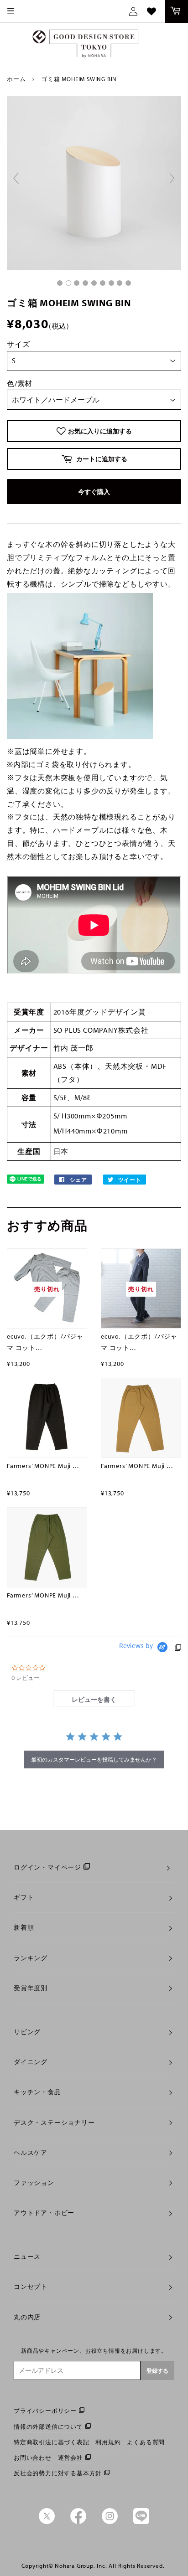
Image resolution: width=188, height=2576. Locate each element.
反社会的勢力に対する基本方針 (58, 2473)
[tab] (94, 1698)
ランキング (31, 1958)
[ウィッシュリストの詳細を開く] (151, 11)
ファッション (34, 2183)
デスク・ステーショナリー (54, 2123)
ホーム (16, 79)
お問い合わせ (33, 2458)
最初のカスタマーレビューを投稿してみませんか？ (94, 1759)
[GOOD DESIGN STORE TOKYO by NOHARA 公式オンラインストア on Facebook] (78, 2522)
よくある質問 (146, 2442)
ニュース (27, 2257)
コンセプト (31, 2287)
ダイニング (31, 2062)
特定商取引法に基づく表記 (52, 2442)
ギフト (24, 1897)
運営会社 (70, 2458)
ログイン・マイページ (47, 1867)
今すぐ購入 (94, 492)
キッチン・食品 (37, 2092)
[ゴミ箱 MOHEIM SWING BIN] (60, 283)
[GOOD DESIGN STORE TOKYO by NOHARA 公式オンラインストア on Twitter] (47, 2522)
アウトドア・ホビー (44, 2213)
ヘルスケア (31, 2153)
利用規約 (108, 2442)
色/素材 (20, 383)
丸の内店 (27, 2317)
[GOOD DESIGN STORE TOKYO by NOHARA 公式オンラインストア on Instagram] (110, 2522)
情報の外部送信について (48, 2427)
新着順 (24, 1927)
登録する (157, 2371)
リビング (27, 2032)
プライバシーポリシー (45, 2411)
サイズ (18, 344)
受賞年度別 (31, 1988)
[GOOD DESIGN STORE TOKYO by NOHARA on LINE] (141, 2522)
